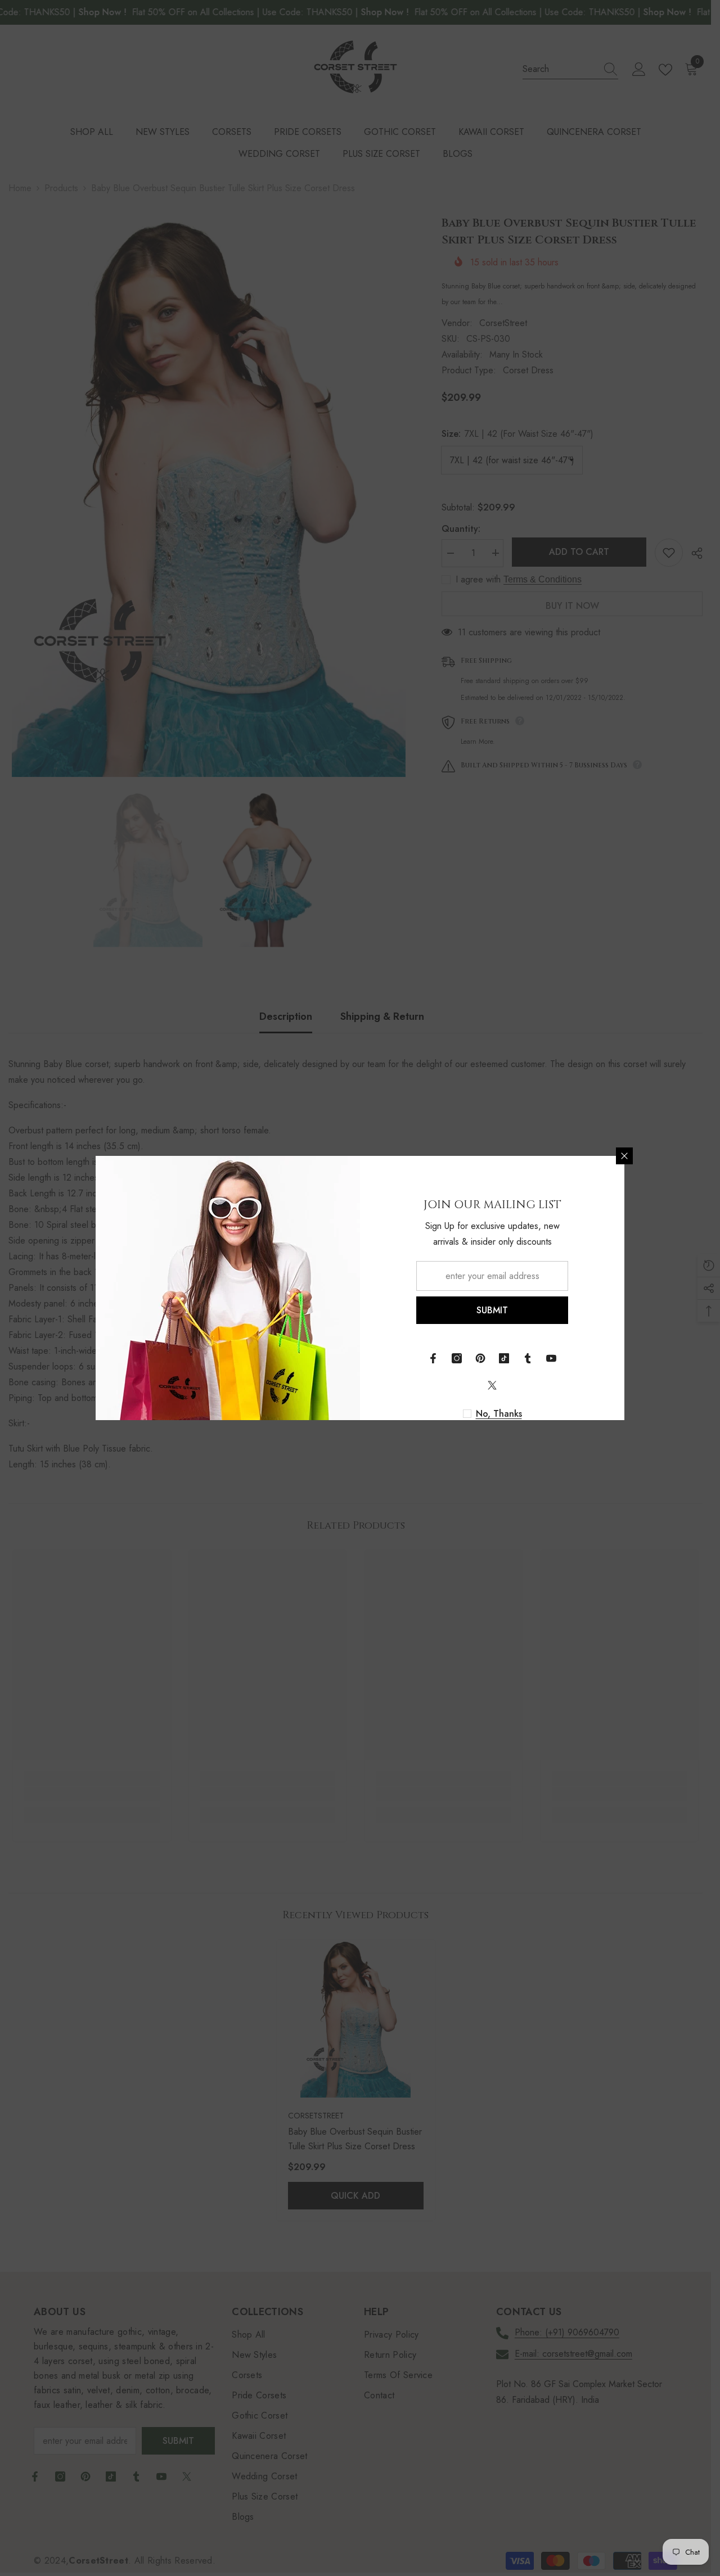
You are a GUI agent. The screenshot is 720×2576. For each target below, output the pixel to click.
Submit (492, 1310)
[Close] (624, 1156)
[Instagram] (457, 1358)
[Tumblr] (528, 1358)
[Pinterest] (480, 1358)
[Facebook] (433, 1358)
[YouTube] (551, 1358)
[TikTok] (504, 1358)
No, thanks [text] (499, 1414)
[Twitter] (492, 1385)
